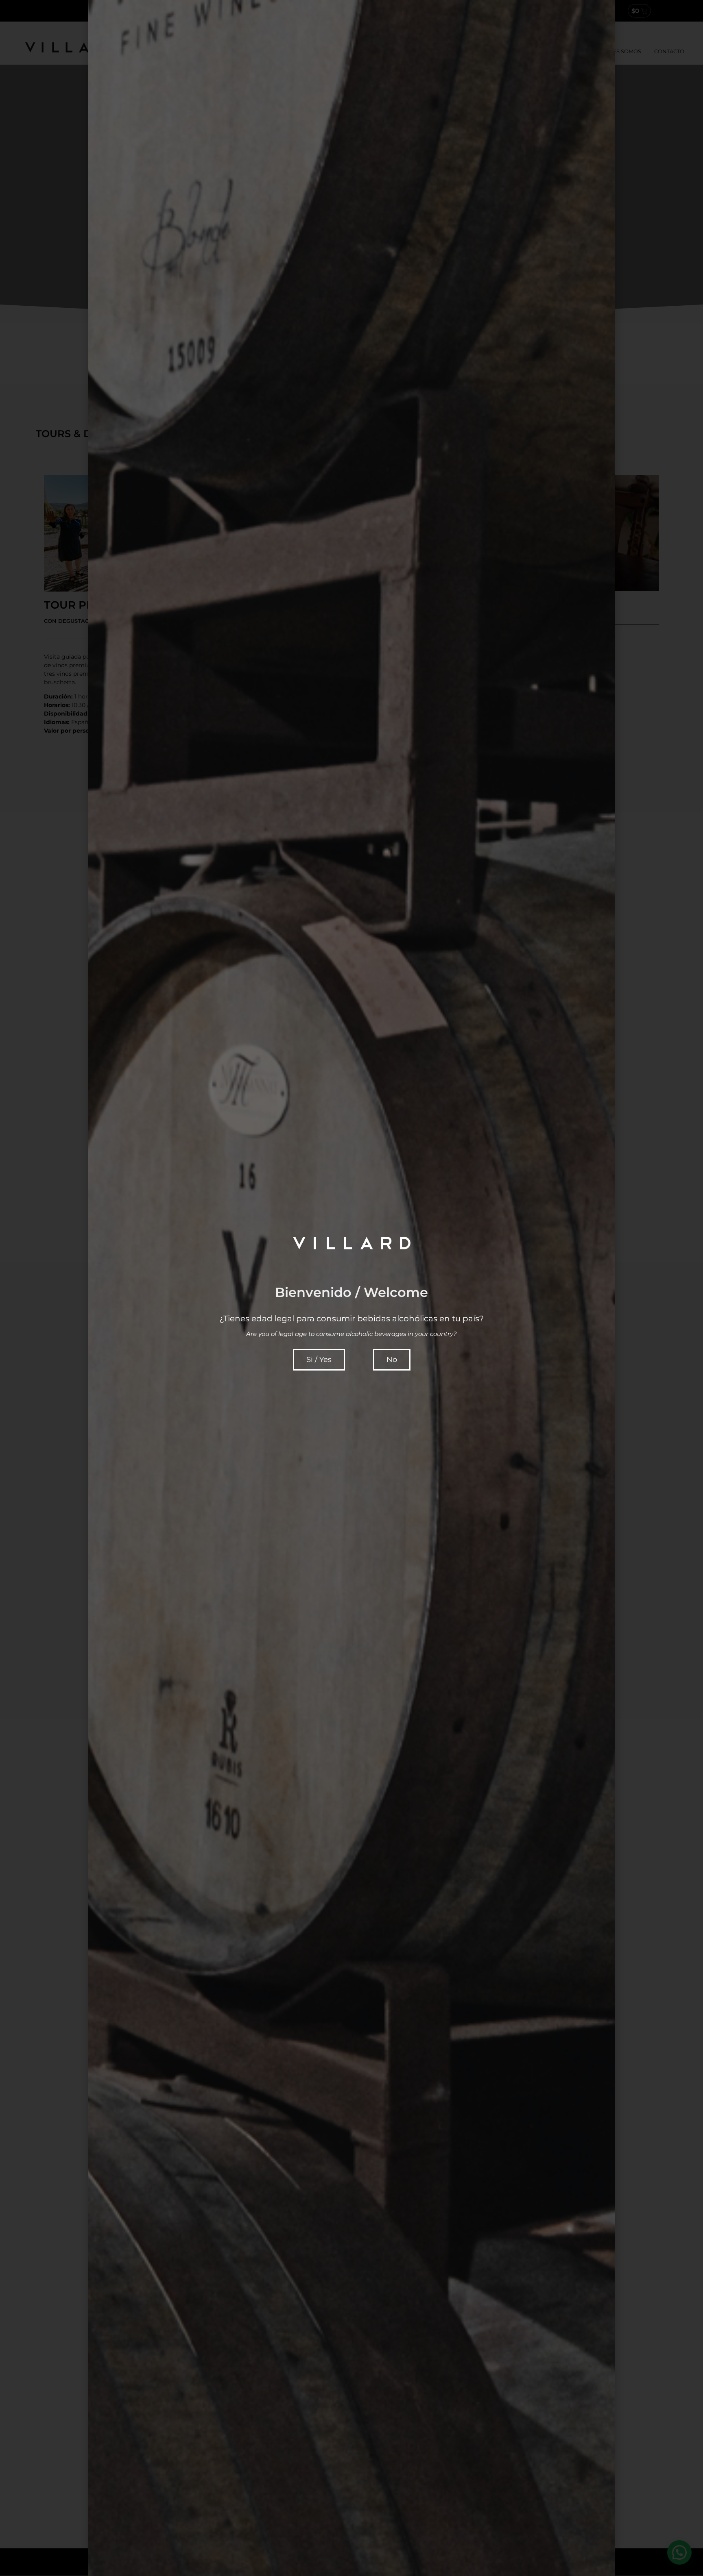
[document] (351, 1288)
